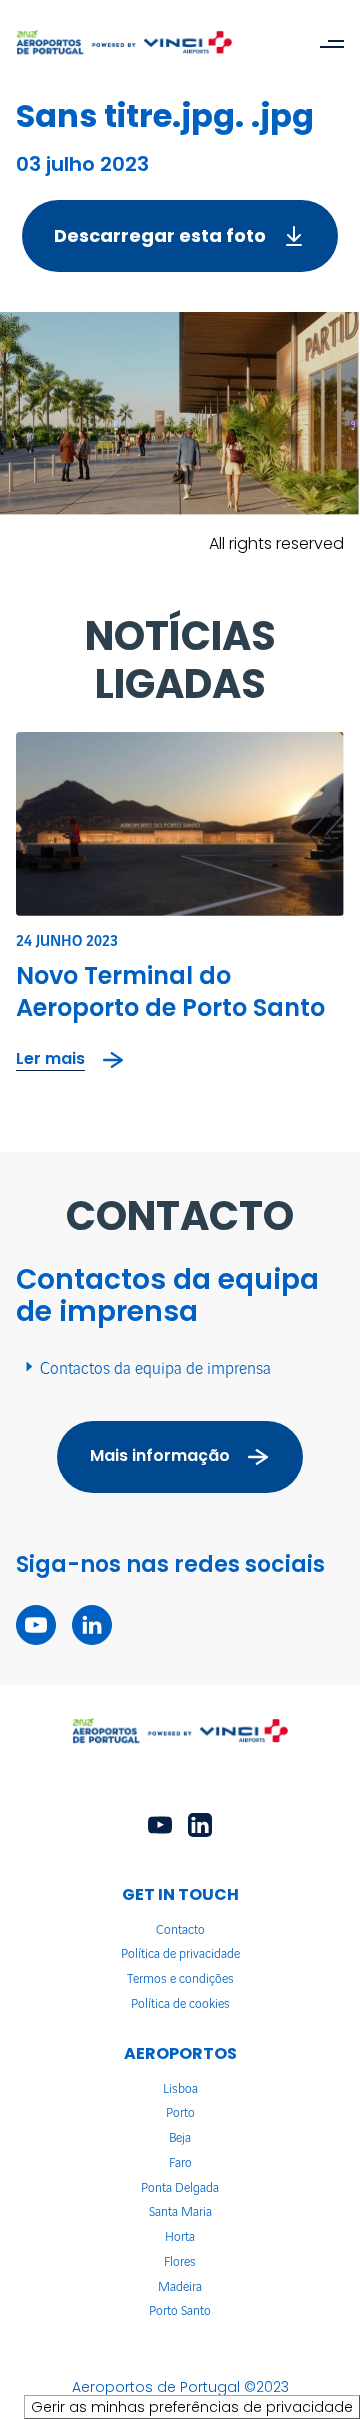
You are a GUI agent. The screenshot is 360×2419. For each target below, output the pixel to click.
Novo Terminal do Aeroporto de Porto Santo (170, 991)
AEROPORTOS (180, 2053)
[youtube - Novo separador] (36, 1625)
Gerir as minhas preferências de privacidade (192, 2407)
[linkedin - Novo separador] (92, 1625)
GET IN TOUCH (180, 1894)
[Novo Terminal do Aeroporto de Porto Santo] (180, 824)
